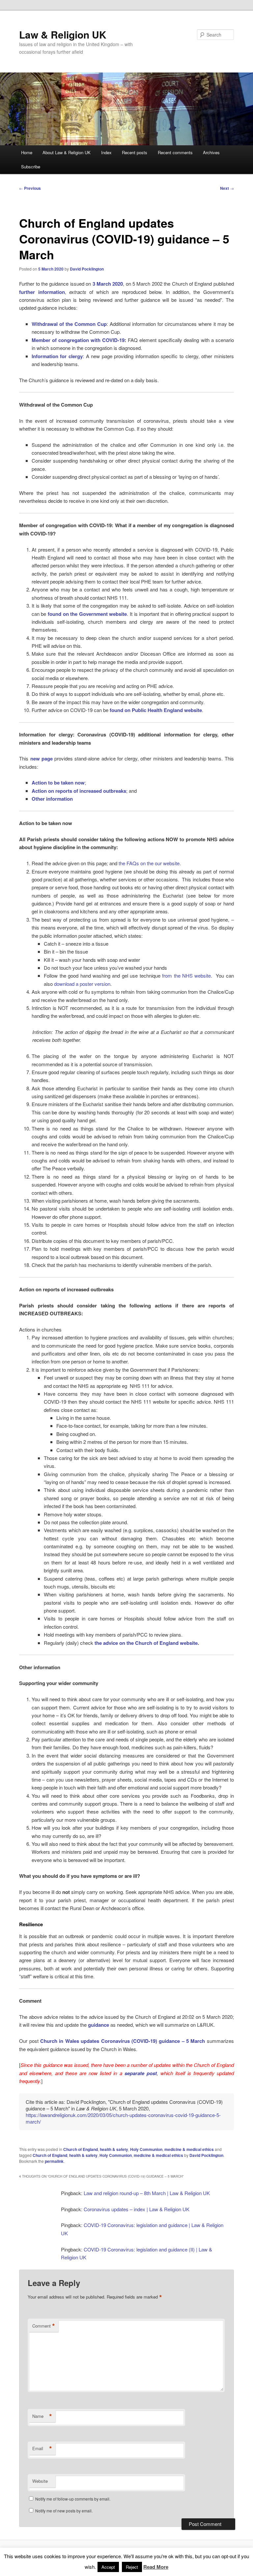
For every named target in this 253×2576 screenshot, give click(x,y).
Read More (156, 2567)
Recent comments (175, 152)
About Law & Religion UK (67, 152)
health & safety (114, 2149)
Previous (30, 188)
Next (227, 188)
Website (40, 2481)
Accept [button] (108, 2567)
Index (106, 152)
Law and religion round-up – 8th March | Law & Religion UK (147, 2193)
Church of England (81, 2149)
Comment (44, 2326)
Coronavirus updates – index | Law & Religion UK (137, 2209)
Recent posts (135, 152)
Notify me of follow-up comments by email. (73, 2499)
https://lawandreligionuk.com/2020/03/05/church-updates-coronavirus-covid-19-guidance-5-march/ (123, 2118)
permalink (54, 2161)
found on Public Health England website (156, 710)
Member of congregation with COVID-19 (78, 340)
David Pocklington (87, 269)
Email (42, 2448)
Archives (211, 152)
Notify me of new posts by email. (64, 2511)
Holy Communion (146, 2149)
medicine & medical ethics (189, 2149)
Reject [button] (132, 2567)
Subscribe (31, 167)
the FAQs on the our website (149, 863)
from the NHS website (186, 975)
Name (42, 2416)
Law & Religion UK (63, 34)
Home (27, 152)
